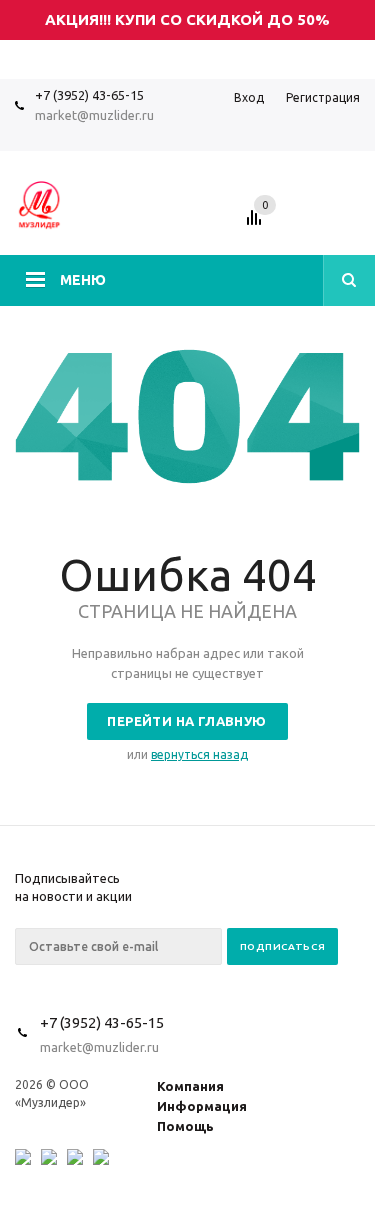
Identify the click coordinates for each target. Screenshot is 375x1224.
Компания (190, 1086)
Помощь (185, 1126)
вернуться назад (199, 754)
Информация (202, 1106)
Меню (83, 280)
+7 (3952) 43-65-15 (89, 95)
